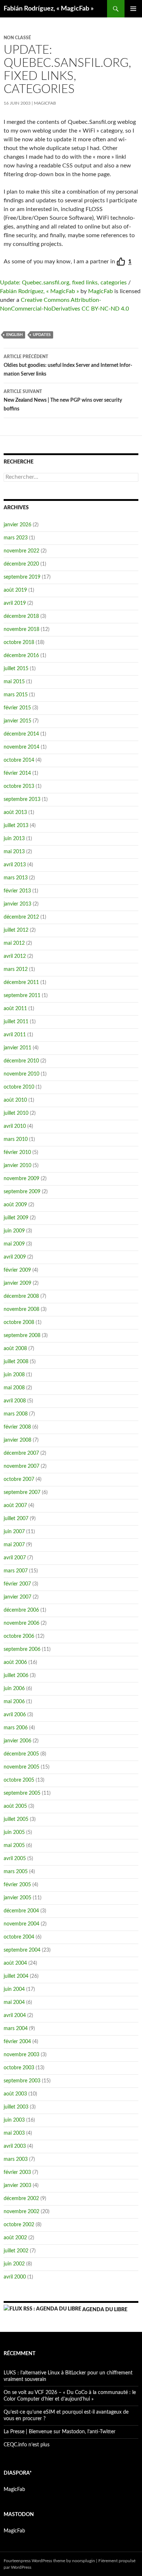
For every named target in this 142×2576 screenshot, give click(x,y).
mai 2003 (14, 2133)
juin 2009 (14, 1231)
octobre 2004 (19, 1937)
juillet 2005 (16, 1819)
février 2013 (17, 891)
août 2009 (15, 1205)
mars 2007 (16, 1571)
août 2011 (15, 1009)
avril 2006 (15, 1715)
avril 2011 (15, 1035)
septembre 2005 (22, 1793)
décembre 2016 (21, 656)
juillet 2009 (16, 1218)
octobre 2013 (19, 786)
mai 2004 (14, 2002)
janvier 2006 (17, 1741)
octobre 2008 (19, 1323)
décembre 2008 (21, 1296)
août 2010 (15, 1100)
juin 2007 (14, 1532)
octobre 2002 (19, 2225)
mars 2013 (16, 878)
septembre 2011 (22, 996)
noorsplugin (84, 2561)
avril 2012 (15, 956)
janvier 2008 (17, 1440)
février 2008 (17, 1427)
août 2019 (15, 590)
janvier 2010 (17, 1166)
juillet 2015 (16, 669)
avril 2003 (15, 2146)
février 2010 (17, 1153)
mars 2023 (16, 538)
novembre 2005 (21, 1767)
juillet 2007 (16, 1519)
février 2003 (17, 2172)
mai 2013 (14, 852)
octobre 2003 (19, 2068)
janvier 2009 (17, 1283)
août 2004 (15, 1963)
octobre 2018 (19, 643)
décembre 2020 (21, 564)
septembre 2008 (22, 1336)
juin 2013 (14, 839)
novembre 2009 (21, 1179)
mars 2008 (16, 1414)
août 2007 (15, 1506)
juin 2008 (14, 1375)
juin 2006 (14, 1689)
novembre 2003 (21, 2055)
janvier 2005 (17, 1898)
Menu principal (133, 9)
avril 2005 (15, 1859)
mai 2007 (14, 1545)
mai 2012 (14, 943)
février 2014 (17, 773)
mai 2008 (14, 1388)
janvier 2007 (17, 1597)
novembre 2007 (21, 1466)
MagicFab (45, 103)
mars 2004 (16, 2029)
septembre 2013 (22, 799)
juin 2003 (14, 2120)
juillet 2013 (16, 826)
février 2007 (17, 1584)
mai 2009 (14, 1244)
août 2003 (15, 2094)
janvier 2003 (17, 2186)
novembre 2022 (21, 551)
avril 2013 (15, 865)
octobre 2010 (19, 1087)
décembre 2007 (21, 1453)
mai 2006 (14, 1702)
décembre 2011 (21, 983)
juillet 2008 (16, 1362)
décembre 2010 (21, 1061)
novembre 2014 (21, 747)
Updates (42, 335)
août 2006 (15, 1662)
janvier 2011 (17, 1048)
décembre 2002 (21, 2199)
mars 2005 (16, 1872)
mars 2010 (16, 1139)
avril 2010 (15, 1126)
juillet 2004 (16, 1976)
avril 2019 (15, 603)
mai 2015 (14, 682)
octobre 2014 (19, 760)
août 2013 (15, 813)
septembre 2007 (22, 1492)
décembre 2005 (21, 1754)
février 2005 (17, 1885)
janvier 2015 (17, 721)
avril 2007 (15, 1558)
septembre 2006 (22, 1649)
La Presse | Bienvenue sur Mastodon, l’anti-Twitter (60, 2432)
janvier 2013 (17, 904)
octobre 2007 (19, 1479)
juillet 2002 (16, 2251)
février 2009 (17, 1270)
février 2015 (17, 708)
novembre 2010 (21, 1074)
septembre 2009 (22, 1192)
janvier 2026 (17, 525)
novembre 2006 (21, 1623)
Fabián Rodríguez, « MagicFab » (49, 9)
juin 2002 (14, 2264)
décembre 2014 (21, 734)
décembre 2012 (21, 917)
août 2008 (15, 1349)
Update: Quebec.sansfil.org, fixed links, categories (63, 283)
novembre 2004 (21, 1924)
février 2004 (17, 2042)
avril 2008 (15, 1401)
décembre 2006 (21, 1610)
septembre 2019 (22, 577)
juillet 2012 (16, 930)
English (14, 335)
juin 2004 (14, 1989)
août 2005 (15, 1806)
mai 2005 (14, 1846)
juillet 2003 (16, 2107)
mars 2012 (16, 969)
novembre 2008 (21, 1309)
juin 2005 (14, 1832)
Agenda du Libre (105, 2310)
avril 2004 (15, 2016)
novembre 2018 (21, 629)
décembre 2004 (21, 1911)
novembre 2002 (21, 2212)
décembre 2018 (21, 616)
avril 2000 (15, 2277)
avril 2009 (15, 1257)
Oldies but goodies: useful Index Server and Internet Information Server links (68, 366)
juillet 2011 (16, 1022)
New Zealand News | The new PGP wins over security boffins (63, 400)
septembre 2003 (22, 2081)
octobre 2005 (19, 1780)
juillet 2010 (16, 1113)
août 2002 (15, 2238)
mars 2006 (16, 1728)
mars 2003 (16, 2159)
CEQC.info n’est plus (27, 2445)
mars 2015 (16, 695)
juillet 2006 (16, 1676)
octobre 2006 (19, 1636)
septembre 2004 (22, 1950)
